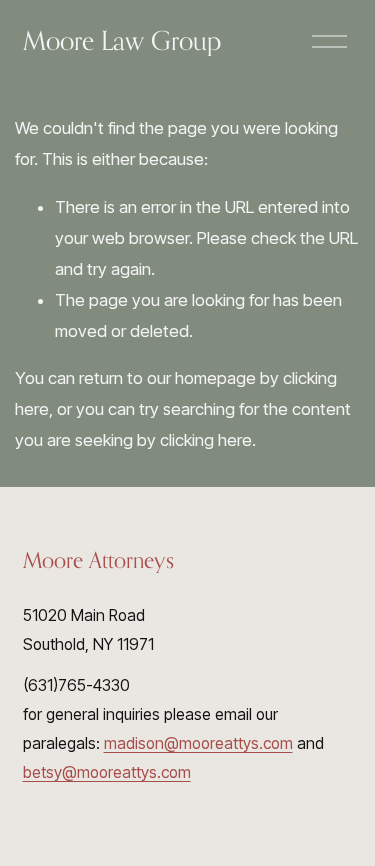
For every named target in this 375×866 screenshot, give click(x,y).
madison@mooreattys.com (198, 743)
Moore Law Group (122, 40)
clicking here (206, 440)
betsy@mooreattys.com (107, 772)
